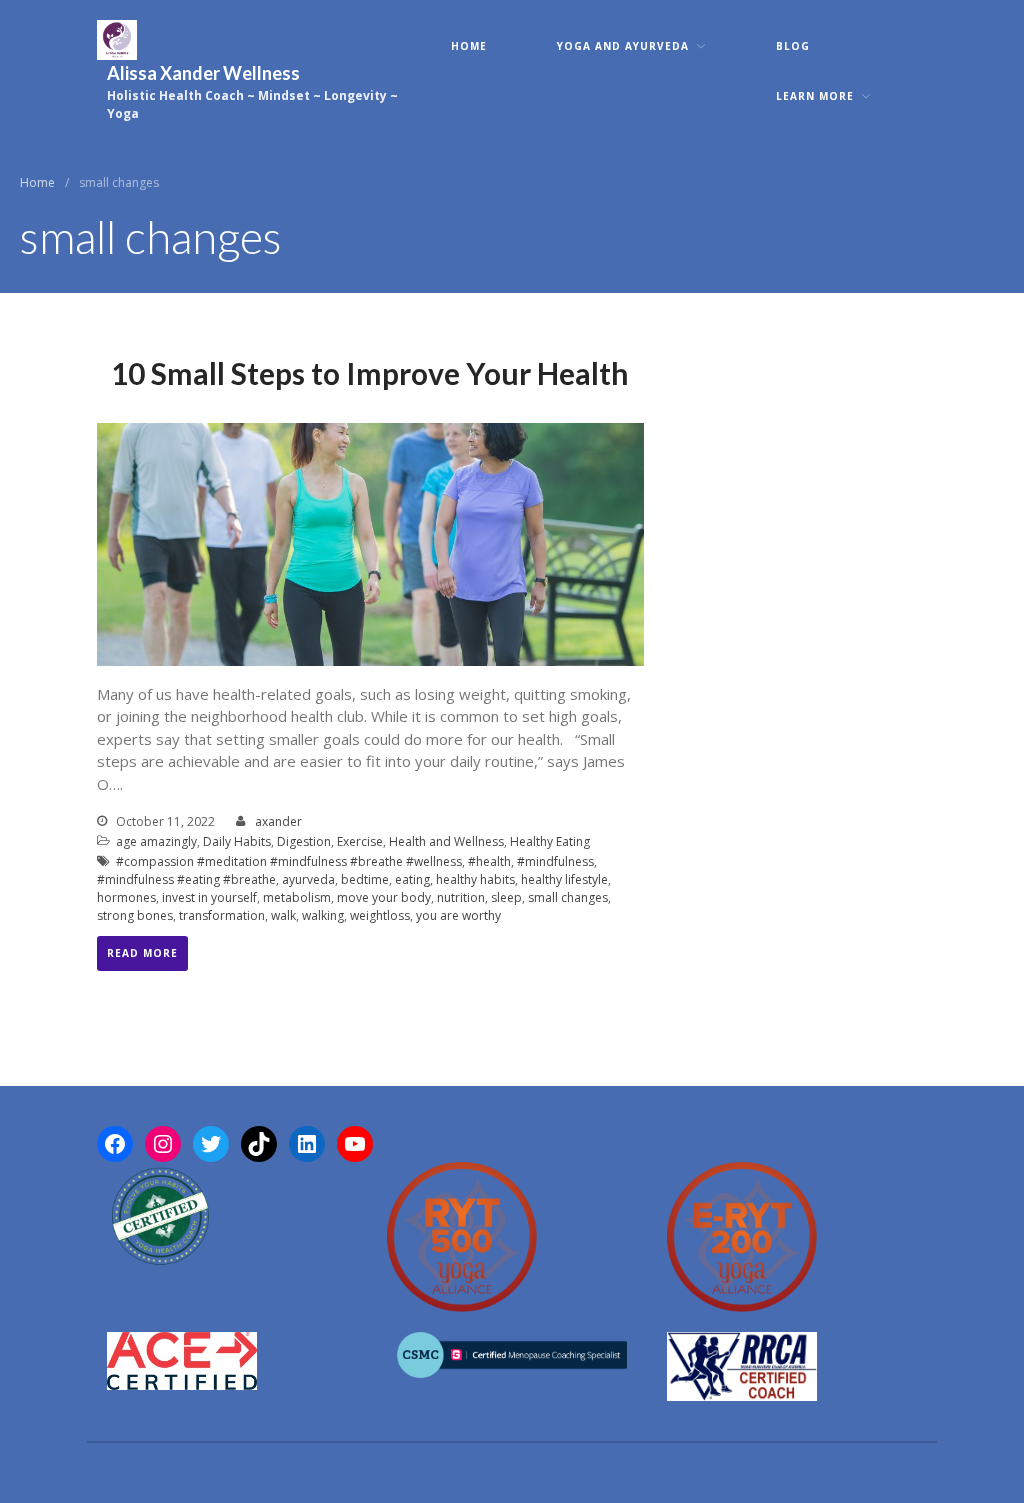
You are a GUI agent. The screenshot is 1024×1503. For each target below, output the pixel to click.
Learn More (815, 96)
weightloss (380, 915)
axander (278, 821)
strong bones (135, 915)
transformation (222, 915)
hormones (126, 897)
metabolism (297, 897)
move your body (384, 897)
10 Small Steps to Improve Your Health (370, 373)
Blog (793, 46)
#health (489, 861)
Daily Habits (237, 841)
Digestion (304, 841)
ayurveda (308, 879)
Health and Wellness (446, 841)
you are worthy (458, 915)
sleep (506, 897)
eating (412, 879)
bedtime (365, 879)
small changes (568, 897)
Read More (142, 953)
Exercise (360, 841)
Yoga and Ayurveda (623, 46)
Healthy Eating (550, 841)
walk (283, 915)
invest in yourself (209, 897)
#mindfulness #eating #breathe (186, 879)
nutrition (461, 897)
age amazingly (156, 841)
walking (323, 915)
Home (469, 46)
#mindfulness (555, 861)
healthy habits (475, 879)
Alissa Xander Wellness (203, 73)
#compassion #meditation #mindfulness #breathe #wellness (289, 861)
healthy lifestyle (564, 879)
